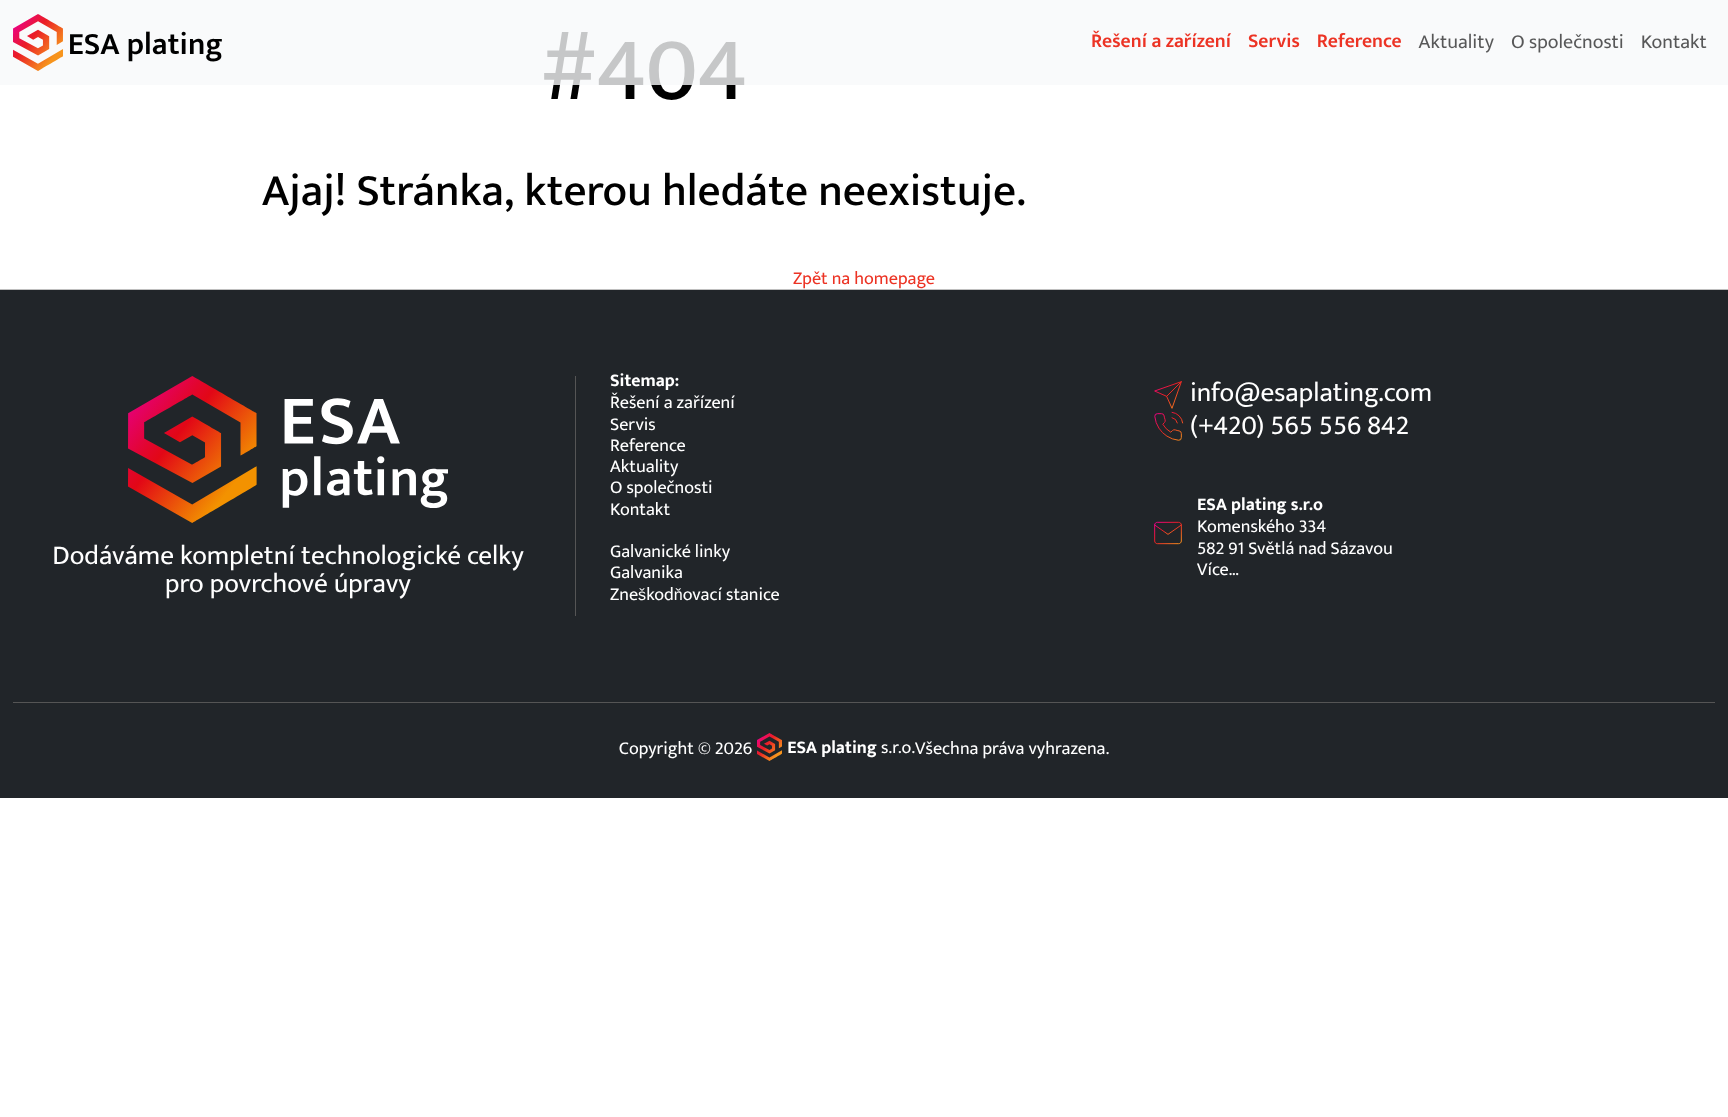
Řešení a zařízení (1161, 42)
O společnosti (1567, 42)
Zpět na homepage (864, 278)
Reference (1359, 42)
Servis (1274, 42)
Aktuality (1456, 42)
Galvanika (646, 572)
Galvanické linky (670, 551)
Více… (1218, 569)
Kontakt (1674, 42)
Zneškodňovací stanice (695, 594)
